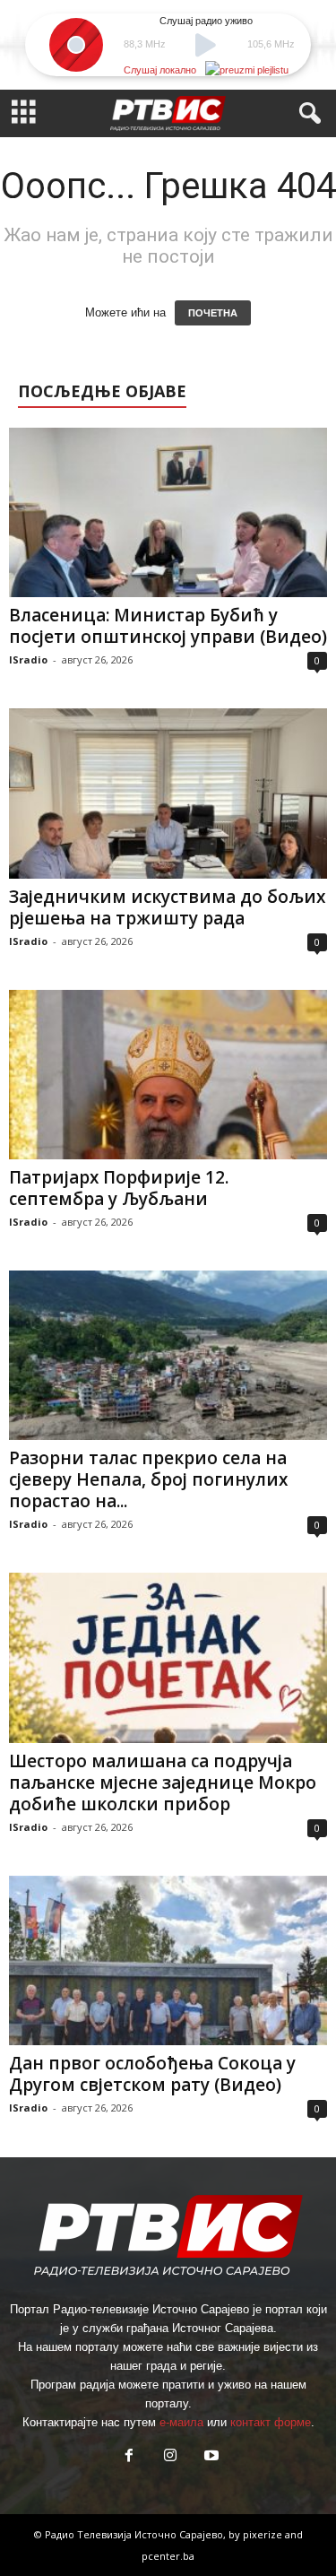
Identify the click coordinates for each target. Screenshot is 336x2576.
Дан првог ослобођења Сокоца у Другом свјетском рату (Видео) (152, 2074)
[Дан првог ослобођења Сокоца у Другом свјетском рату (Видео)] (168, 1960)
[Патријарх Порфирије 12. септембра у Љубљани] (168, 1075)
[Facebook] (129, 2457)
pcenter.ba (168, 2556)
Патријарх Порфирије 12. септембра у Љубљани (119, 1188)
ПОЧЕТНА (213, 313)
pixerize (264, 2534)
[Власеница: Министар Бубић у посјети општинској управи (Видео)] (168, 512)
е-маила (181, 2422)
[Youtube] (210, 2457)
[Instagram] (170, 2457)
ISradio (28, 659)
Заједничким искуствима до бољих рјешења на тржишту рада (167, 907)
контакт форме (271, 2422)
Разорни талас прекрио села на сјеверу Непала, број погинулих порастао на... (148, 1479)
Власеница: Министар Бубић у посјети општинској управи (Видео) (168, 626)
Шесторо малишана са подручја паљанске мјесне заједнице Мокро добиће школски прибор (163, 1782)
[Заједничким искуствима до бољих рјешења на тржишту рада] (168, 793)
